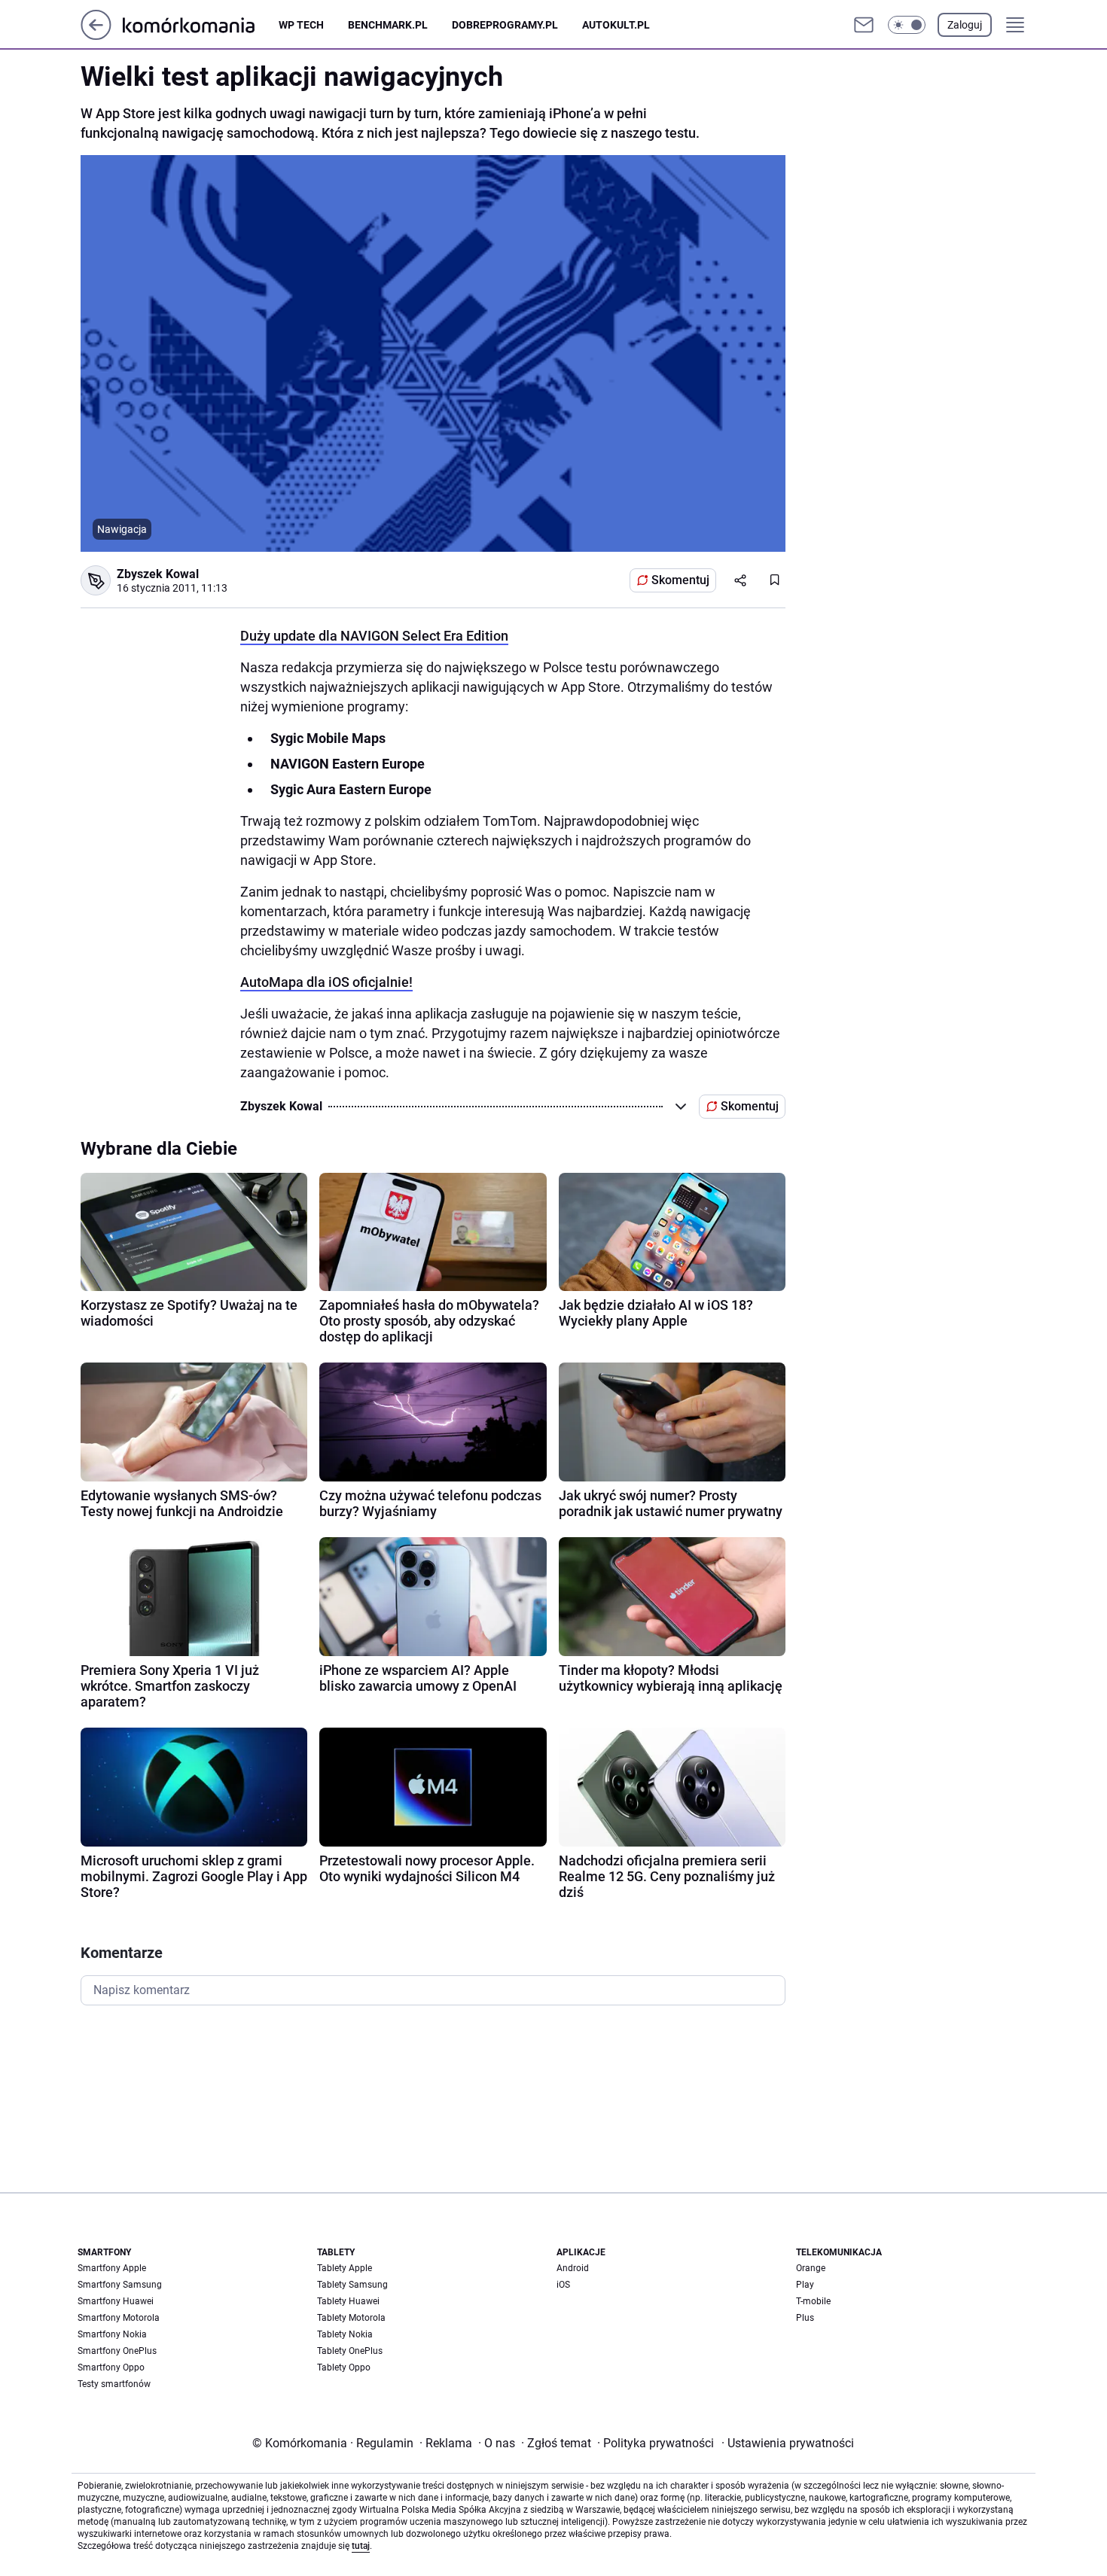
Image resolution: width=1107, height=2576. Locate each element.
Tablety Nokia (345, 2334)
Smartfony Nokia (112, 2334)
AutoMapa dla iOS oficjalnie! (326, 982)
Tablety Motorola (351, 2318)
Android (573, 2268)
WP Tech (301, 25)
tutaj (361, 2546)
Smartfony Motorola (119, 2318)
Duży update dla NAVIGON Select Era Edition (374, 636)
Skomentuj (680, 580)
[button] (907, 25)
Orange (811, 2268)
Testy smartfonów (114, 2384)
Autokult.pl (616, 25)
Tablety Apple (345, 2268)
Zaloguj (965, 25)
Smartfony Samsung (120, 2285)
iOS (563, 2285)
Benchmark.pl (388, 25)
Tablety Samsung (352, 2285)
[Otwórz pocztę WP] (864, 25)
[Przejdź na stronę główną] (96, 36)
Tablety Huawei (348, 2301)
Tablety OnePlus (350, 2351)
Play (805, 2285)
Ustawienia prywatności (788, 2443)
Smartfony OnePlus (117, 2351)
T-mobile (813, 2301)
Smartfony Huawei (116, 2301)
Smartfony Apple (112, 2268)
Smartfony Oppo (111, 2367)
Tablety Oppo (344, 2367)
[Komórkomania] (201, 24)
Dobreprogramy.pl (505, 25)
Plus (805, 2318)
